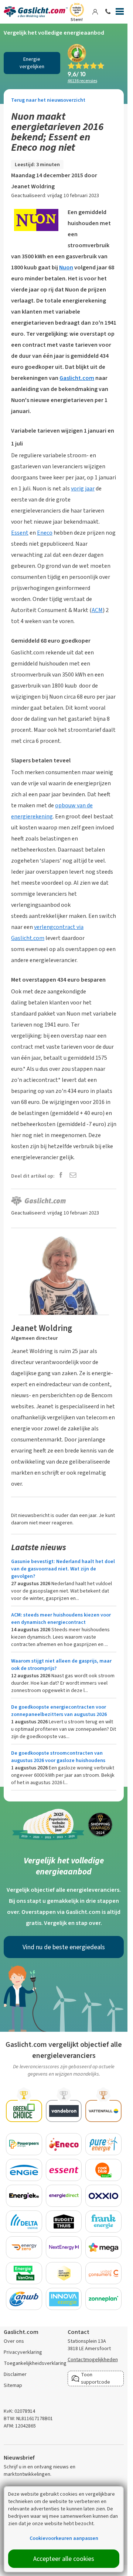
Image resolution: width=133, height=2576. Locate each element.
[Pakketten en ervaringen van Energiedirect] (64, 2196)
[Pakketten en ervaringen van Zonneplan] (103, 2299)
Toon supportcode (96, 2378)
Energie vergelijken (32, 63)
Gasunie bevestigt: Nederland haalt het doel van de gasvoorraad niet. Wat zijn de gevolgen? (63, 1569)
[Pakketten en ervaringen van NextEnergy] (64, 2247)
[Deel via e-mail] (73, 1176)
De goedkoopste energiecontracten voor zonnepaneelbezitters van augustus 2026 (59, 1711)
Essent (20, 533)
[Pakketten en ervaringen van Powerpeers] (24, 2144)
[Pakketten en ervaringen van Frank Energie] (103, 2222)
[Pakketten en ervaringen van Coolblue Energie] (103, 2170)
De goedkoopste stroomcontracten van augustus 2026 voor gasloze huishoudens (58, 1757)
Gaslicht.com (77, 378)
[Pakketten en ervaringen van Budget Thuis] (64, 2222)
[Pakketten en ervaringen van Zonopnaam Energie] (64, 2273)
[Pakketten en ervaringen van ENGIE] (24, 2170)
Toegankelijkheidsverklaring (35, 2363)
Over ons (14, 2341)
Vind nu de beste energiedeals (64, 1947)
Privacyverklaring (23, 2352)
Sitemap (13, 2385)
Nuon (66, 267)
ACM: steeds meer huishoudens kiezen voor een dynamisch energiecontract (61, 1619)
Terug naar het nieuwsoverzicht (48, 100)
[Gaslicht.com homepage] (36, 12)
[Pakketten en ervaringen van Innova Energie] (64, 2299)
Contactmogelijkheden (93, 2360)
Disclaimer (15, 2374)
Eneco (45, 533)
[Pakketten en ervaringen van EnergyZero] (24, 2247)
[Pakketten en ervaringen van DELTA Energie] (24, 2222)
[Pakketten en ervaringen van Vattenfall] (103, 2111)
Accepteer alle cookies (64, 2559)
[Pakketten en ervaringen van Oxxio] (103, 2196)
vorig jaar (83, 488)
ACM (97, 610)
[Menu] (120, 13)
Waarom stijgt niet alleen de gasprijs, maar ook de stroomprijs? (61, 1665)
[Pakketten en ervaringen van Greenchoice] (24, 2111)
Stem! (77, 20)
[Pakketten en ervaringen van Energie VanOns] (24, 2273)
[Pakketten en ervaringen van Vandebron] (64, 2111)
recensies (82, 81)
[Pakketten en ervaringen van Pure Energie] (103, 2144)
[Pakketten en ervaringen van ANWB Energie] (24, 2299)
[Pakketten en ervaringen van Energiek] (24, 2196)
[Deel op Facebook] (61, 1176)
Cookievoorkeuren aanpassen (64, 2538)
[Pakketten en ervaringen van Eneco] (64, 2144)
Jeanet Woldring (33, 186)
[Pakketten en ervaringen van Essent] (64, 2170)
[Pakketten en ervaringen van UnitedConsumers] (103, 2273)
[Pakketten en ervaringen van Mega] (103, 2247)
